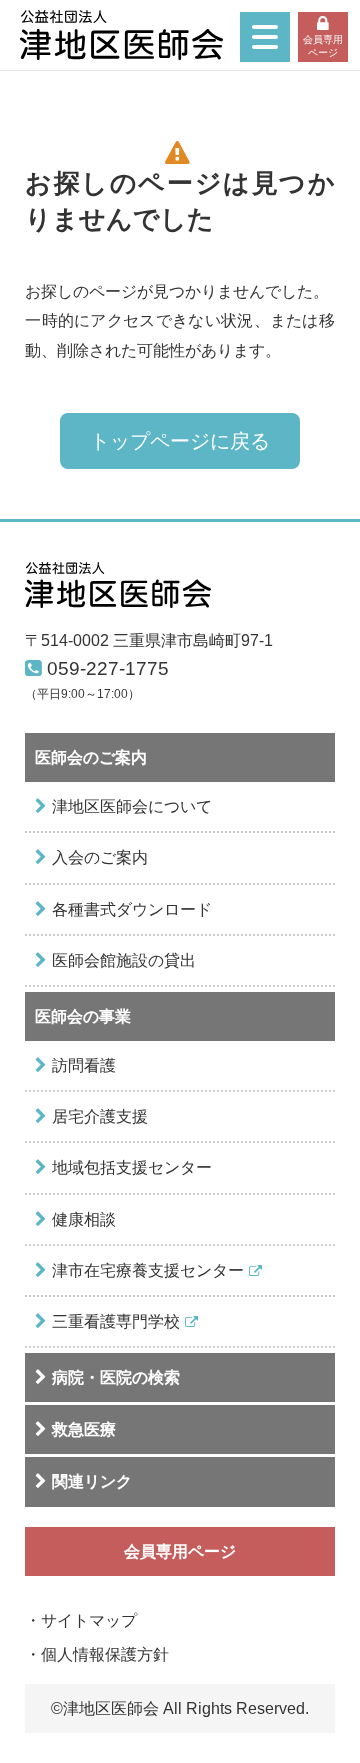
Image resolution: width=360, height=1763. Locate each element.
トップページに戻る (180, 441)
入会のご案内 (100, 857)
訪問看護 (84, 1065)
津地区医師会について (132, 806)
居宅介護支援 (100, 1116)
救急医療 (84, 1429)
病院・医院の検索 (116, 1377)
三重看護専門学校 (116, 1321)
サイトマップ (89, 1620)
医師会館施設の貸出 (124, 960)
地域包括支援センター (132, 1167)
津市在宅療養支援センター (148, 1270)
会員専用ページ (323, 46)
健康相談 (84, 1219)
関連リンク (92, 1481)
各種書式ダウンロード (132, 909)
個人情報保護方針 (105, 1654)
